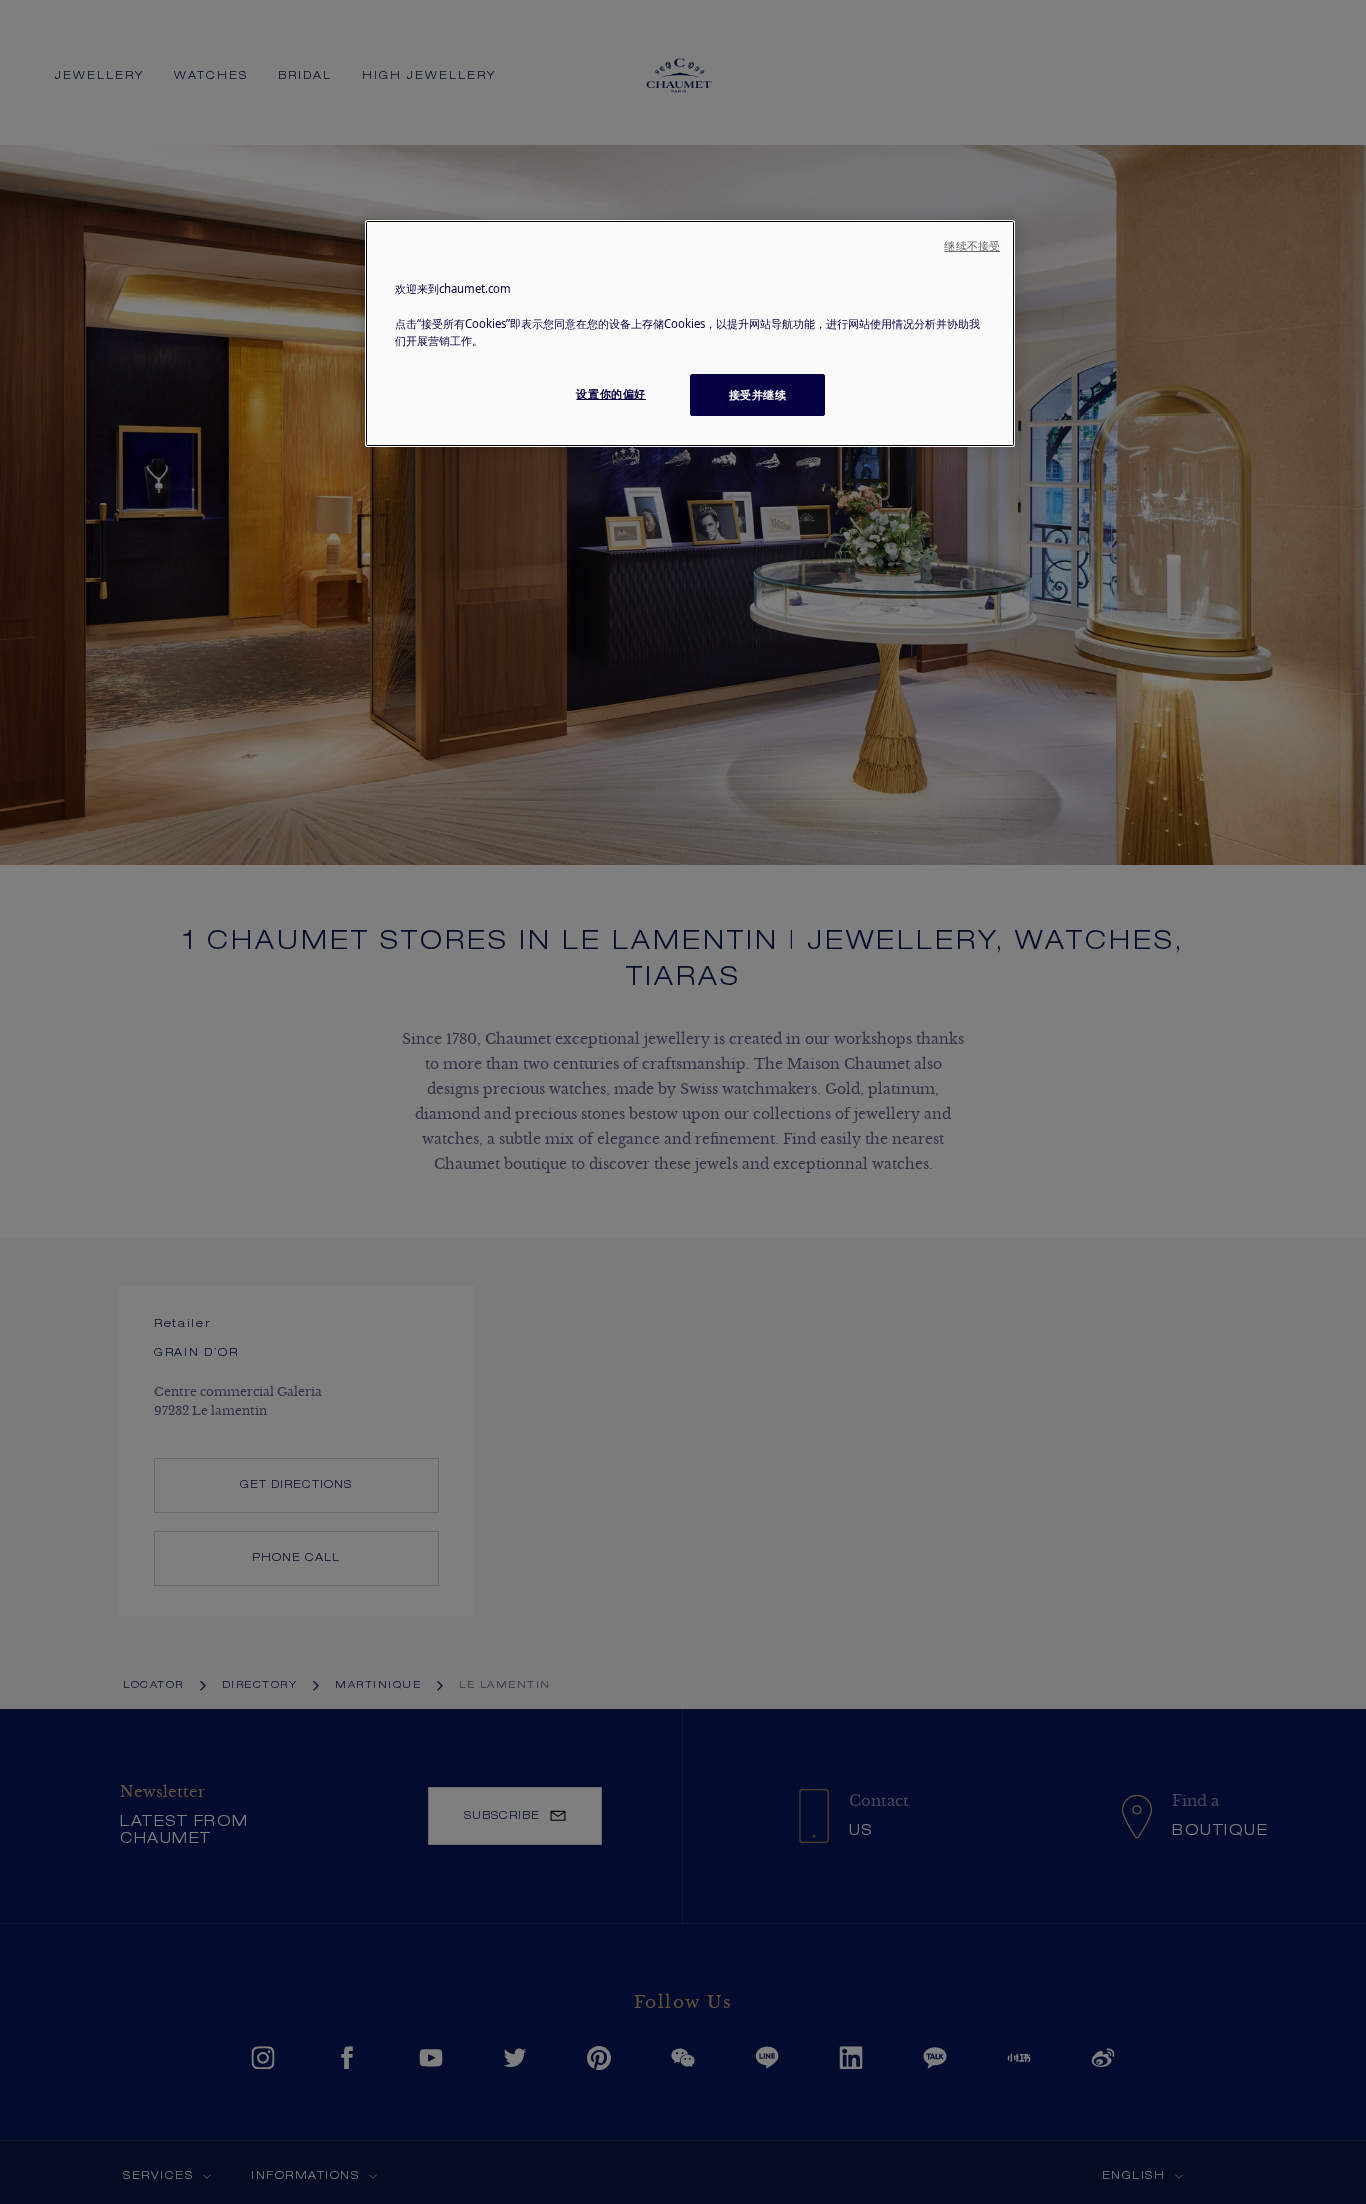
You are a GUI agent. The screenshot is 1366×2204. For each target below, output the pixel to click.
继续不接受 (972, 246)
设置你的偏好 (610, 393)
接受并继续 (758, 394)
